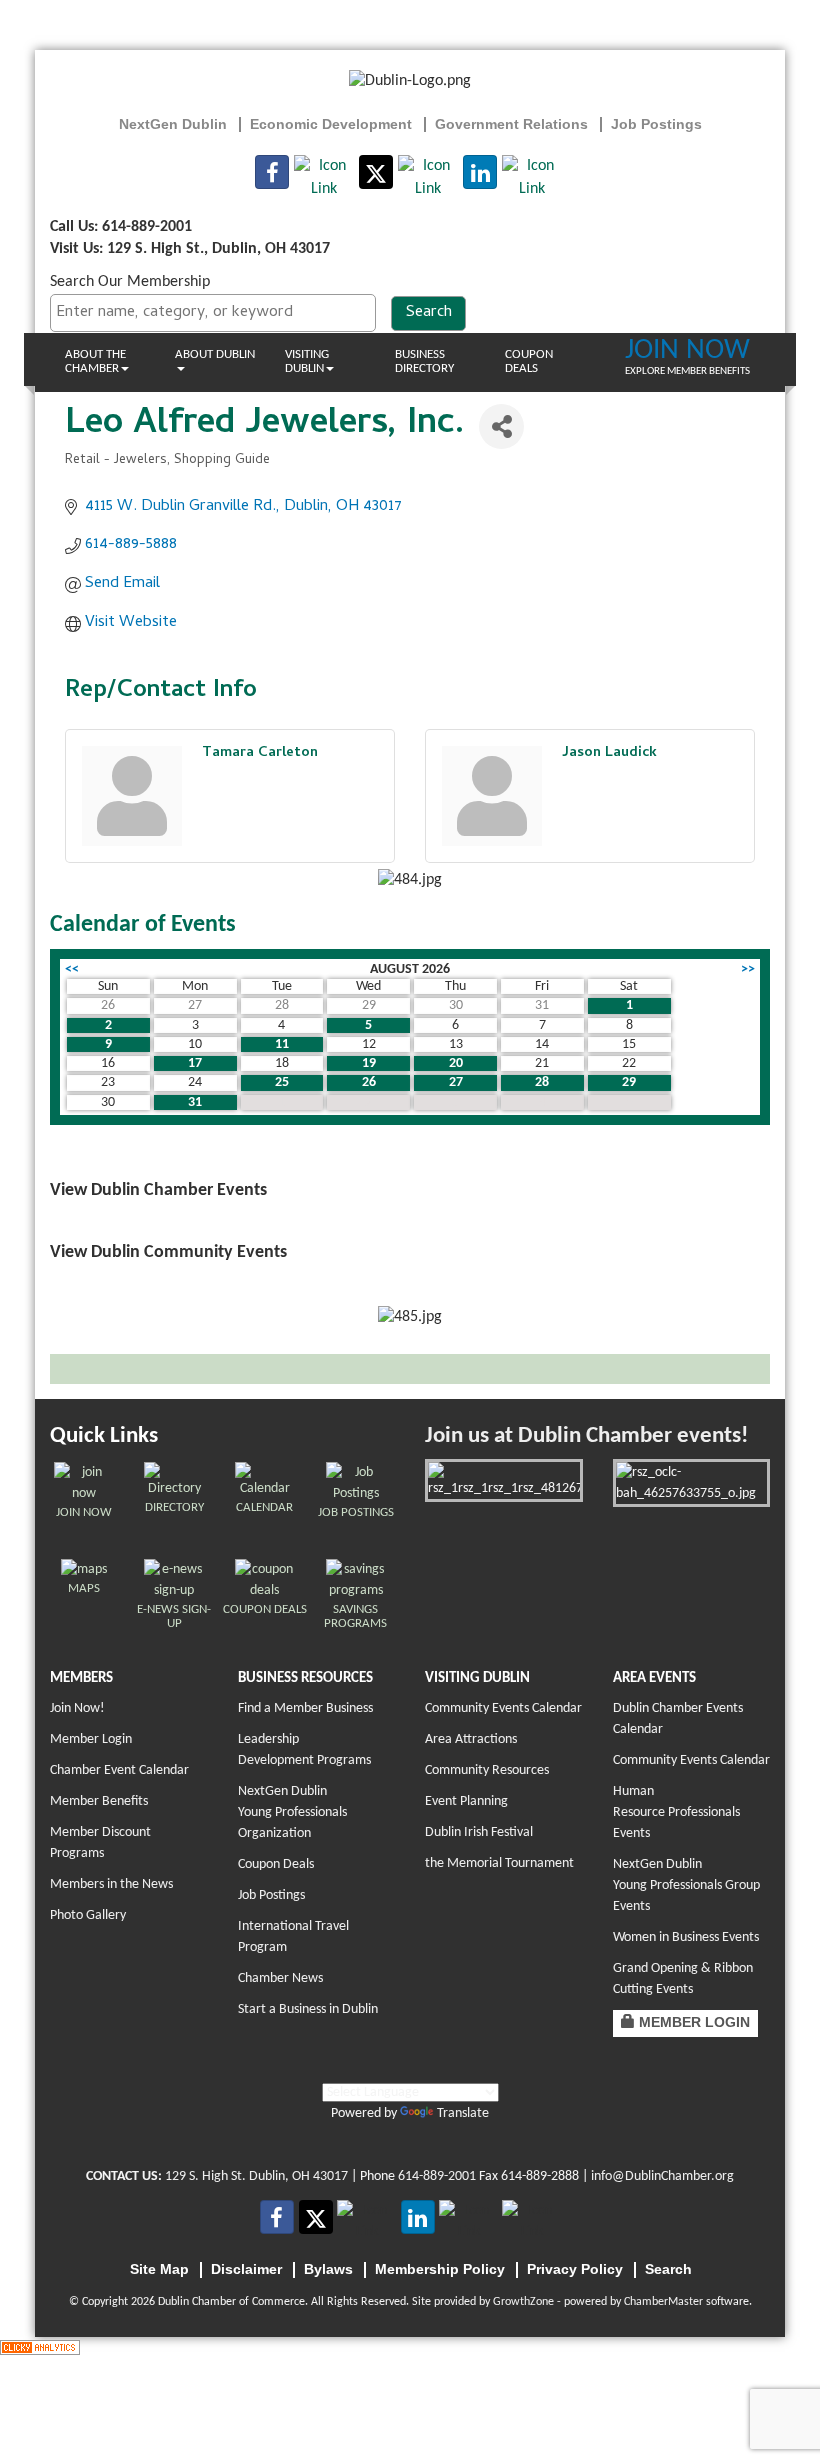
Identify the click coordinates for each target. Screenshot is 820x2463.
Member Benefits (99, 1801)
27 (456, 1082)
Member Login (91, 1739)
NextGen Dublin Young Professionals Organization (292, 1812)
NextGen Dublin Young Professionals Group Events (686, 1885)
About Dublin (215, 354)
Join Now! (77, 1708)
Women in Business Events (686, 1937)
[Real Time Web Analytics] (40, 2348)
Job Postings (271, 1895)
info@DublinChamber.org (662, 2176)
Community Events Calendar (503, 1708)
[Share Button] (501, 426)
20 (456, 1063)
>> (748, 969)
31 (195, 1102)
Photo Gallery (88, 1915)
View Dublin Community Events (168, 1252)
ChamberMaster (663, 2302)
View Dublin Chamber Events (158, 1190)
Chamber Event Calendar (119, 1770)
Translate (463, 2113)
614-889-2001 (437, 2176)
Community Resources (487, 1770)
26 (369, 1082)
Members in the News (111, 1884)
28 (542, 1082)
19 (369, 1063)
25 (282, 1082)
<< (72, 969)
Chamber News (280, 1978)
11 (282, 1044)
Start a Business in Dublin (308, 2009)
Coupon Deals (529, 361)
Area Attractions (471, 1739)
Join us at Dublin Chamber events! (586, 1436)
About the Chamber (95, 361)
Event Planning (466, 1801)
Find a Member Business (305, 1708)
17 (195, 1063)
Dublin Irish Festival (479, 1832)
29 (629, 1082)
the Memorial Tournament (499, 1863)
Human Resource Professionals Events (676, 1812)
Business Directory (424, 361)
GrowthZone (523, 2302)
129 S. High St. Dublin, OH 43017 (256, 2176)
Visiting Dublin (307, 361)
